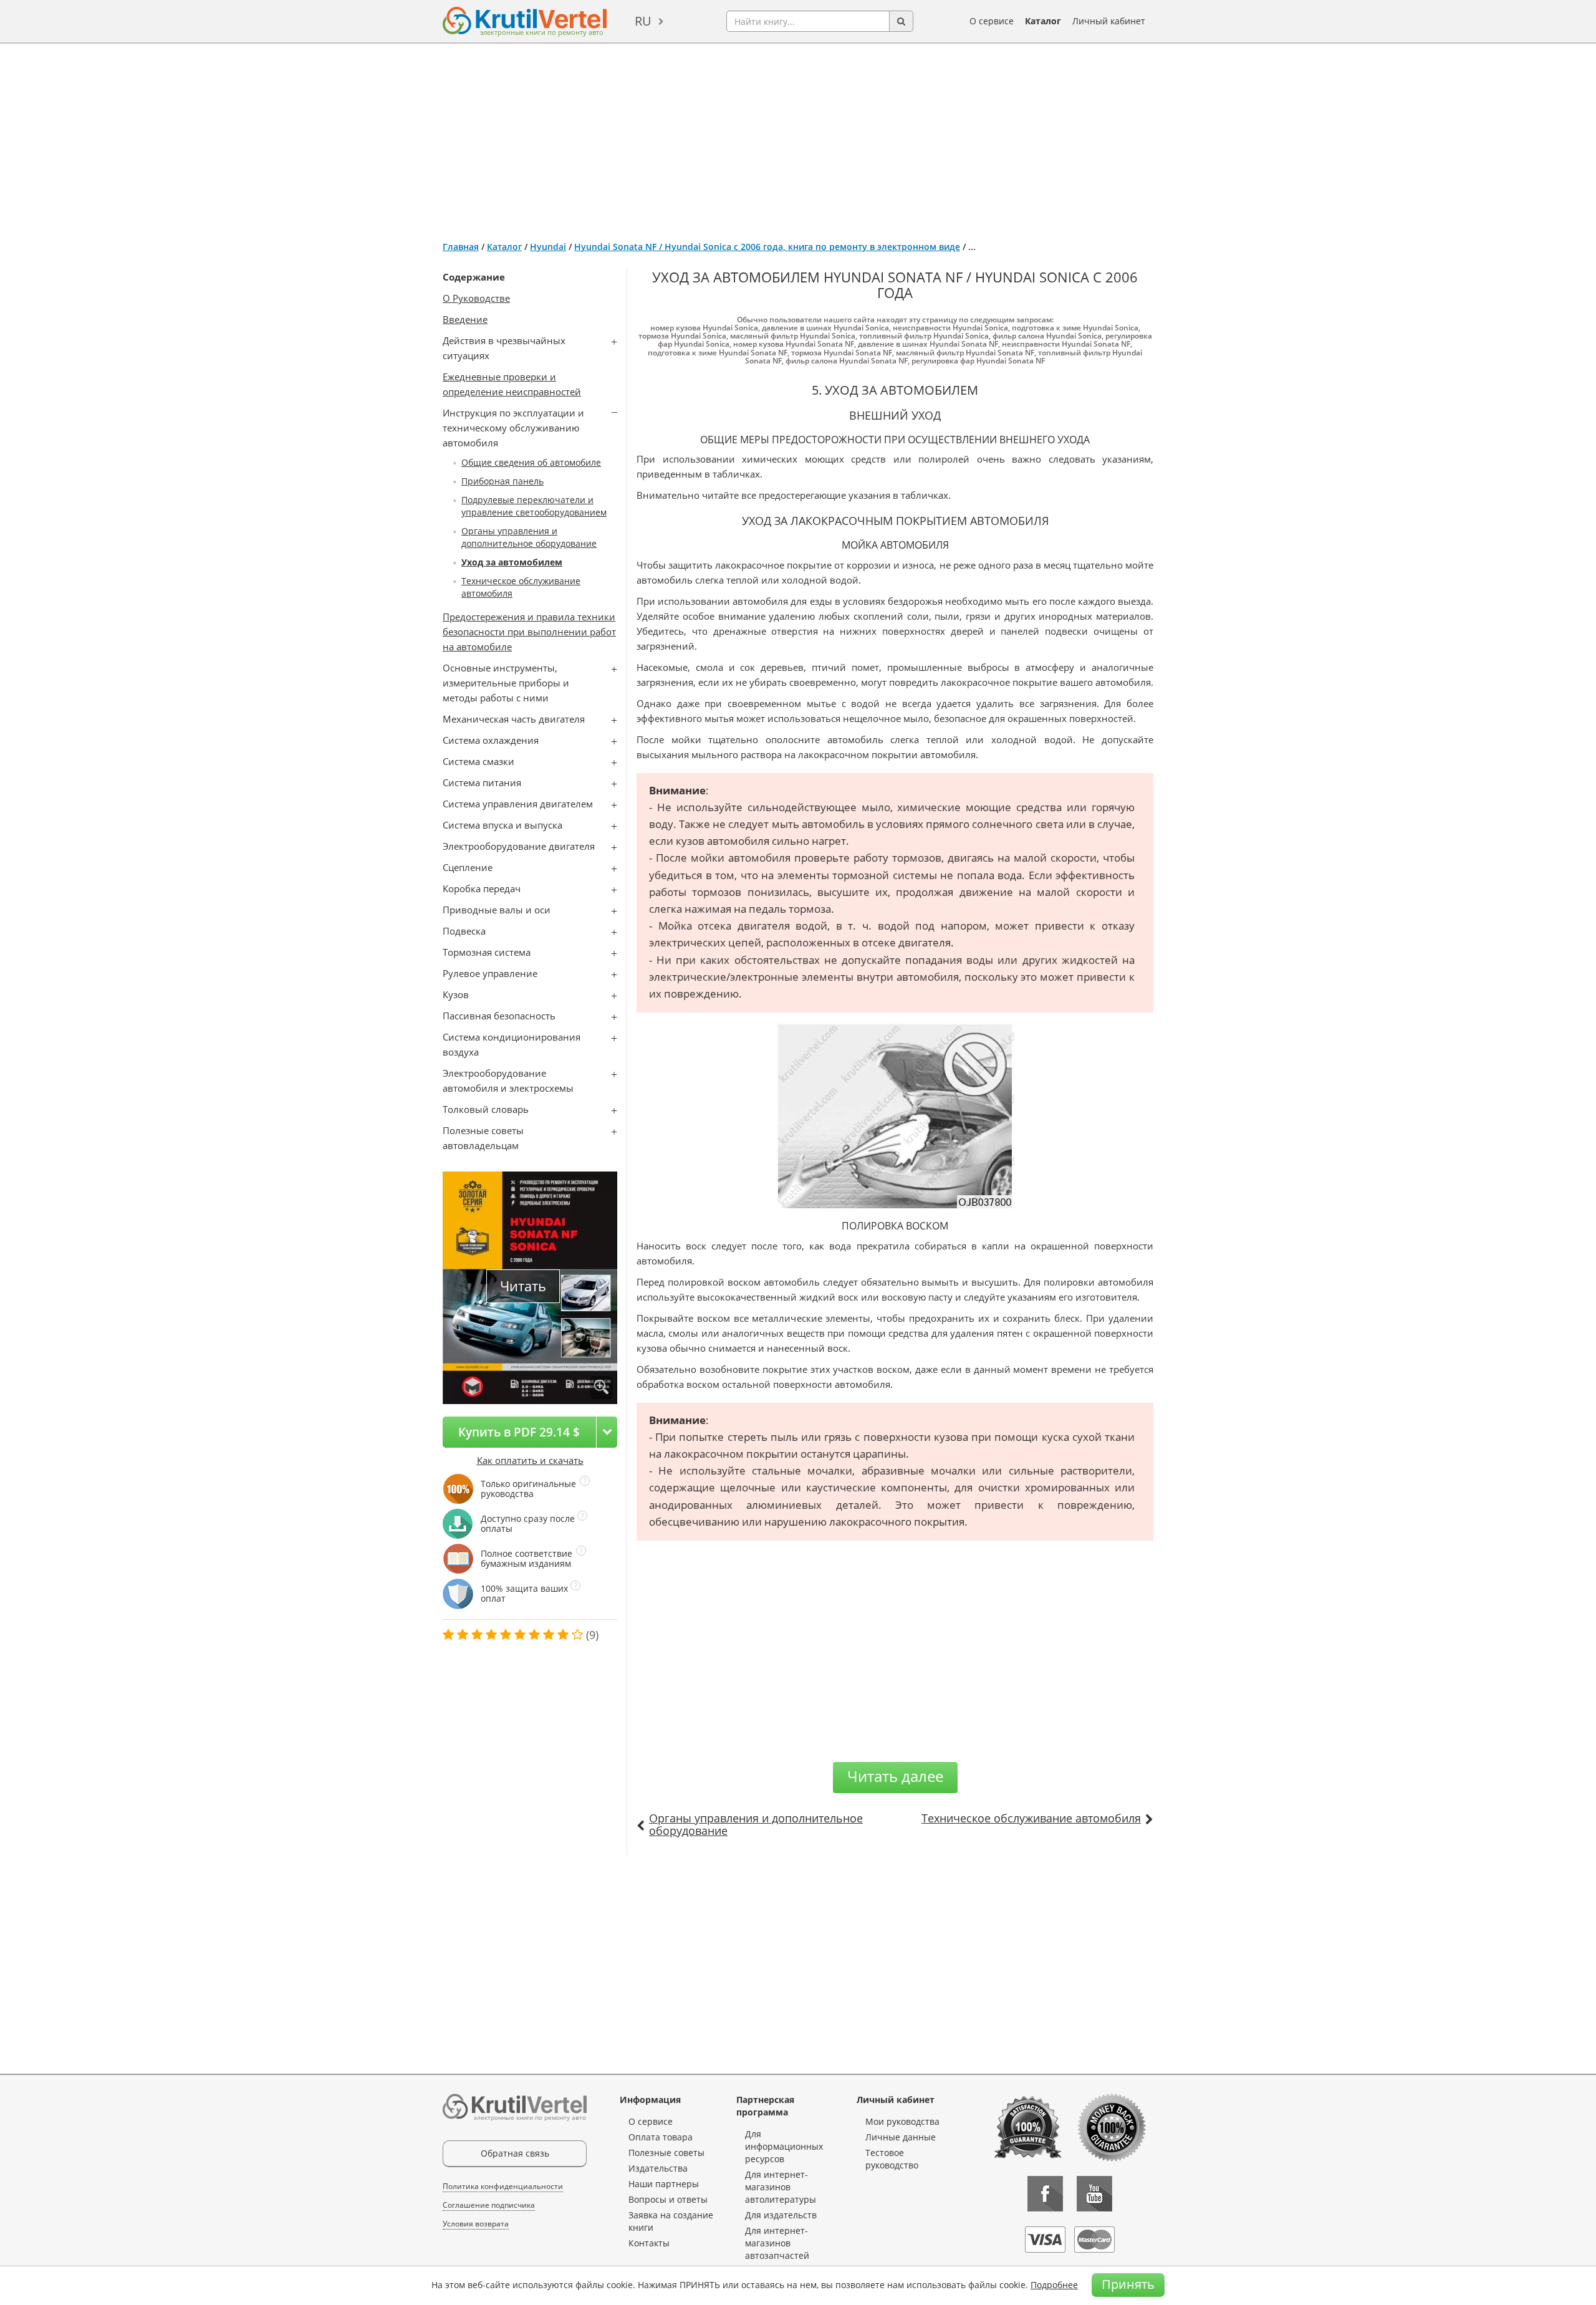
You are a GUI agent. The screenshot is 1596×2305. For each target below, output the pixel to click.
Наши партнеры (664, 2184)
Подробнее (1054, 2285)
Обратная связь (515, 2153)
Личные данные (901, 2137)
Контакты (649, 2243)
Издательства (658, 2168)
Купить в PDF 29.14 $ (519, 1432)
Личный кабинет (1109, 21)
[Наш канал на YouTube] (1094, 2194)
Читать (523, 1286)
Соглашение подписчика (489, 2205)
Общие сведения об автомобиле (531, 462)
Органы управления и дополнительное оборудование (529, 537)
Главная (461, 247)
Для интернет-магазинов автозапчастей (777, 2243)
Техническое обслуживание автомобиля (1031, 1818)
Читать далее (895, 1776)
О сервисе (992, 21)
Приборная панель (502, 481)
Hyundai (548, 247)
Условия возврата (476, 2224)
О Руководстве (476, 298)
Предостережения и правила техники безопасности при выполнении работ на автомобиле (529, 632)
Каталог (1043, 21)
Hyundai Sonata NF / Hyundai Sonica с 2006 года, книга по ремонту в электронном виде (767, 247)
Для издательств (781, 2215)
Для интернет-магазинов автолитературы (781, 2187)
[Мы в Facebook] (1045, 2194)
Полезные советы (666, 2153)
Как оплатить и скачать (530, 1460)
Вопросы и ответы (668, 2199)
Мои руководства (902, 2121)
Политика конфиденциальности (503, 2186)
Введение (465, 319)
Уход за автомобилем (512, 562)
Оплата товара (661, 2137)
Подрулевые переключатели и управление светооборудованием (534, 506)
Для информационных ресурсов (784, 2146)
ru (643, 21)
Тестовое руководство (892, 2159)
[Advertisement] (798, 137)
